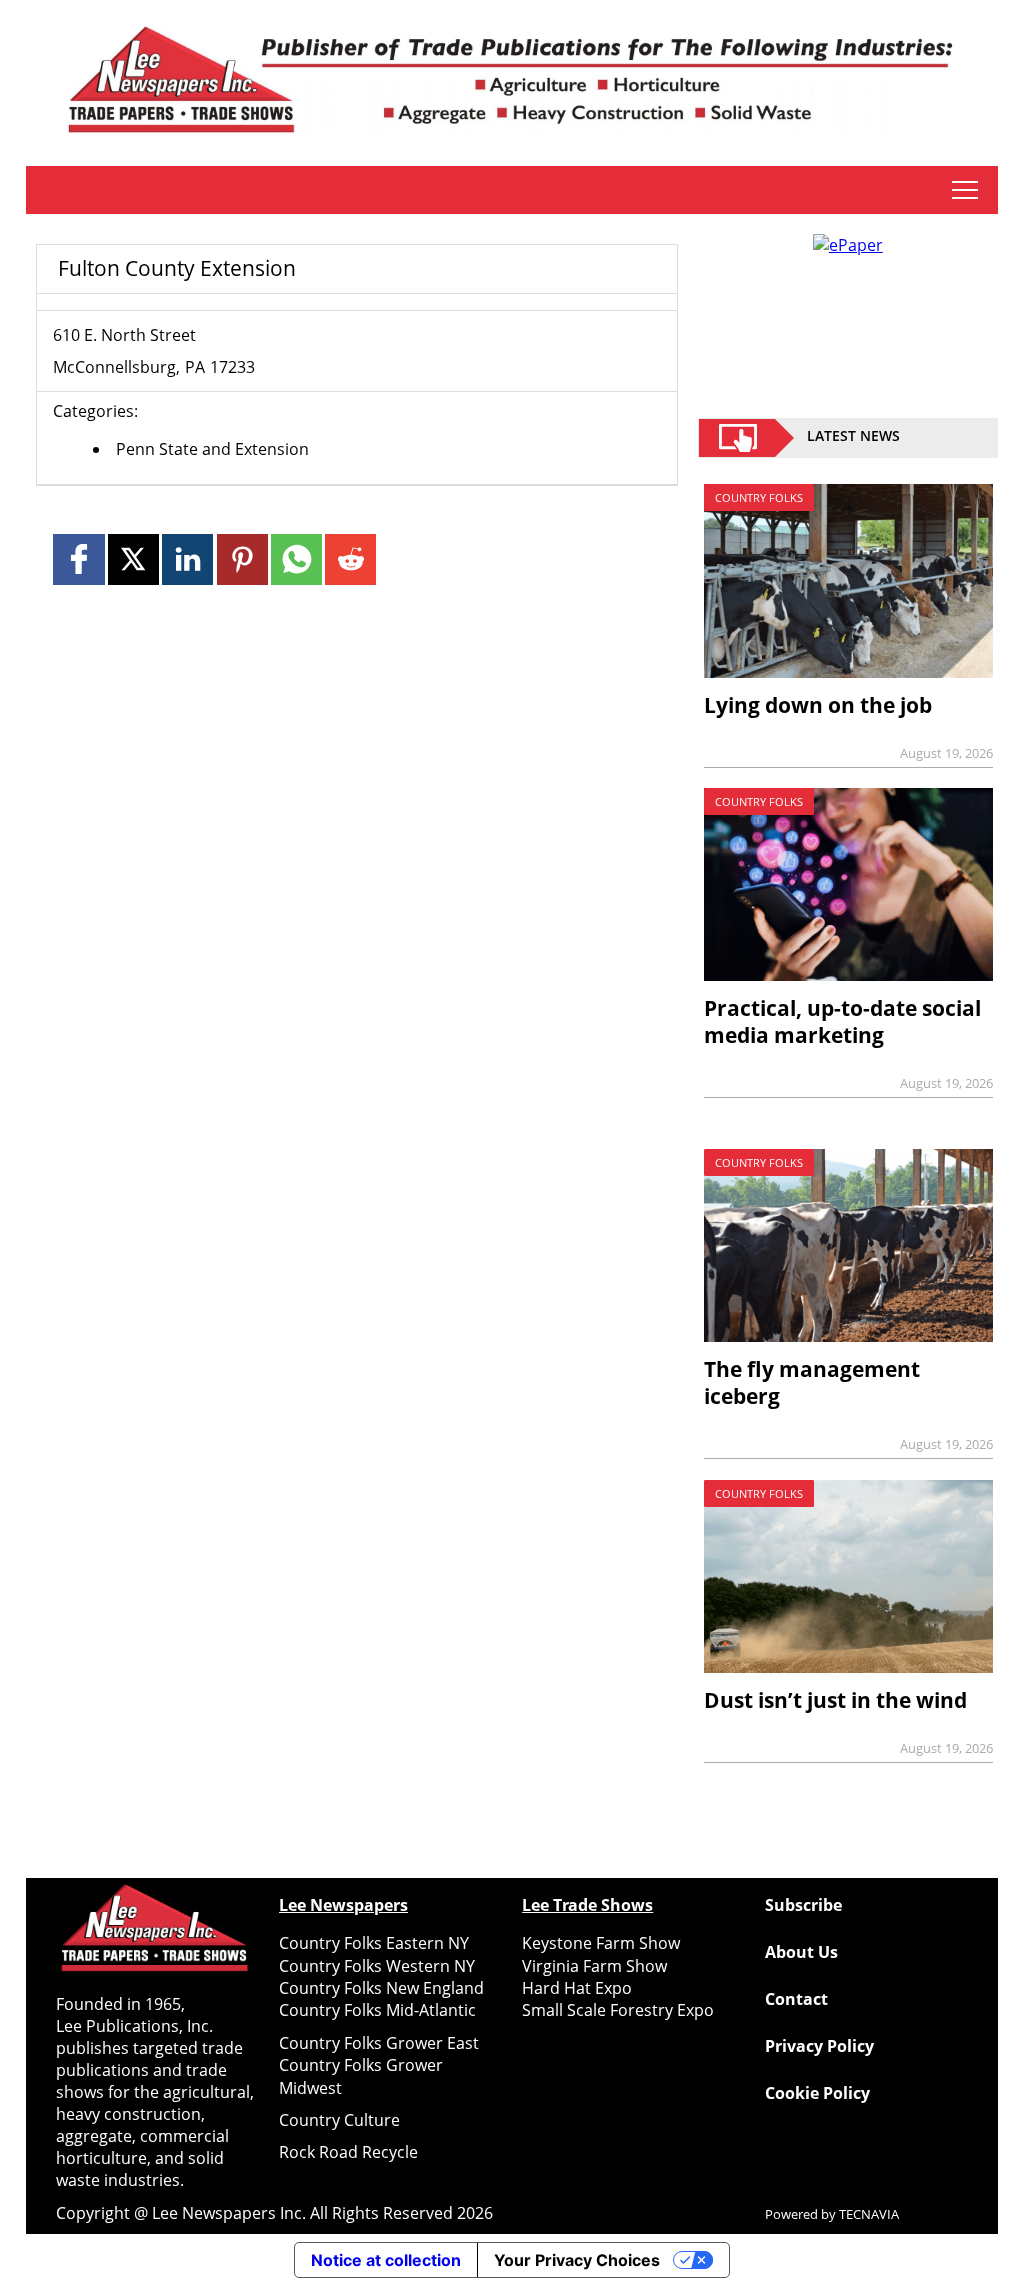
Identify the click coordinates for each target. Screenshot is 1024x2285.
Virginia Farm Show (594, 1966)
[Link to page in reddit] (350, 559)
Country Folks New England (381, 1988)
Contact (796, 1999)
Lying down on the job (818, 705)
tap (964, 190)
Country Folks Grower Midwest (361, 2076)
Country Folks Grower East (379, 2043)
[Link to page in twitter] (133, 559)
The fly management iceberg (812, 1382)
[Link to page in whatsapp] (296, 559)
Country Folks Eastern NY (374, 1943)
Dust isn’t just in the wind (835, 1700)
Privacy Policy (819, 2046)
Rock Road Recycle (348, 2152)
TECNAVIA (869, 2214)
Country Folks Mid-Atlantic (377, 2010)
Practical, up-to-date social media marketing (842, 1021)
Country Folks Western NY (377, 1966)
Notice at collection (386, 2260)
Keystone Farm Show (601, 1943)
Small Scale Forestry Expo (618, 2010)
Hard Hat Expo (577, 1988)
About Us (801, 1952)
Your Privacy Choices (577, 2260)
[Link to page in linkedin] (187, 559)
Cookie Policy (817, 2093)
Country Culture (339, 2120)
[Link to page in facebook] (78, 559)
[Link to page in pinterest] (242, 559)
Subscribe (803, 1905)
